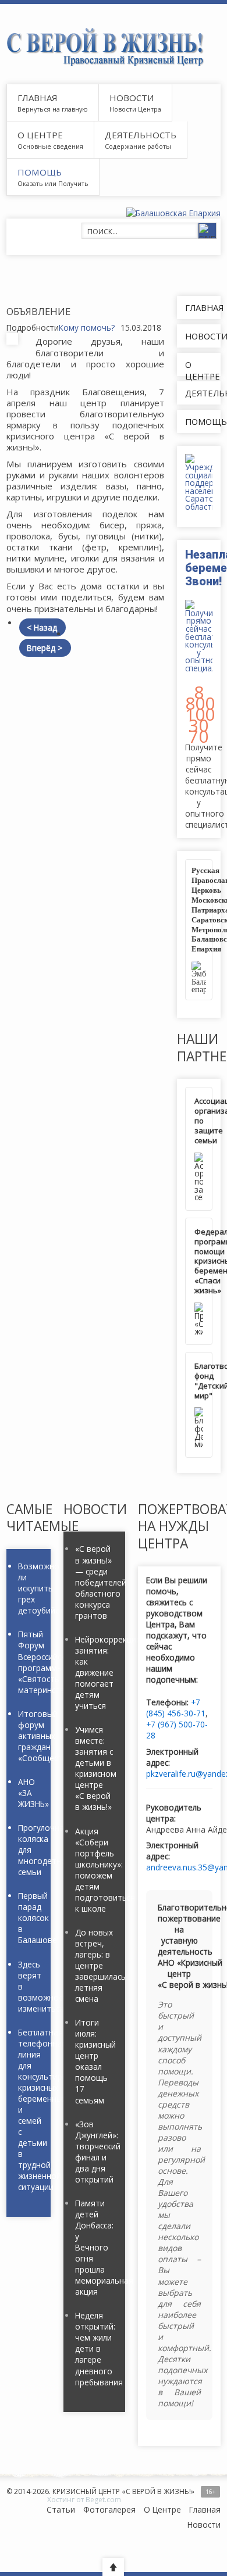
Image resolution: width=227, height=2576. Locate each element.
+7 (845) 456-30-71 (176, 1708)
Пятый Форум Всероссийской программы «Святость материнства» (29, 1662)
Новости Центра (135, 109)
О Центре (162, 2509)
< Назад (42, 627)
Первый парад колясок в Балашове (29, 1918)
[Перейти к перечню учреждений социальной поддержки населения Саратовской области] (199, 482)
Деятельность (141, 135)
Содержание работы (138, 146)
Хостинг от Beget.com (84, 2500)
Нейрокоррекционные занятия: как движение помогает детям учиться (95, 1672)
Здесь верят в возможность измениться (29, 1986)
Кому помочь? (87, 328)
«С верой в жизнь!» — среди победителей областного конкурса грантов (95, 1582)
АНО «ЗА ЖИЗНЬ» (29, 1793)
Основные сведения (50, 146)
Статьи (61, 2509)
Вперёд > (45, 648)
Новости (132, 98)
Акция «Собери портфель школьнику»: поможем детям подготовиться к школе (95, 1870)
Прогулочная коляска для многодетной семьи (29, 1850)
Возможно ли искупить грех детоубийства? (29, 1588)
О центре (40, 135)
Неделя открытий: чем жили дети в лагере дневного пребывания (95, 2348)
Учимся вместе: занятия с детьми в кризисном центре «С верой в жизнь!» (95, 1768)
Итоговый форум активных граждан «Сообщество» (29, 1736)
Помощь (40, 172)
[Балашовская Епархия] (173, 213)
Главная (37, 98)
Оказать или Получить (53, 183)
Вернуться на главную (53, 109)
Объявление (38, 311)
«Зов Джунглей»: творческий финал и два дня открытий (95, 2152)
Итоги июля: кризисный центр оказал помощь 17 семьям (95, 2061)
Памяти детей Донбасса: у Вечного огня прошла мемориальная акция (95, 2247)
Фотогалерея (109, 2509)
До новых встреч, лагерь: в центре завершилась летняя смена (95, 1965)
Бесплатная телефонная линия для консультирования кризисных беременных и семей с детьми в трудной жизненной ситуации (29, 2110)
